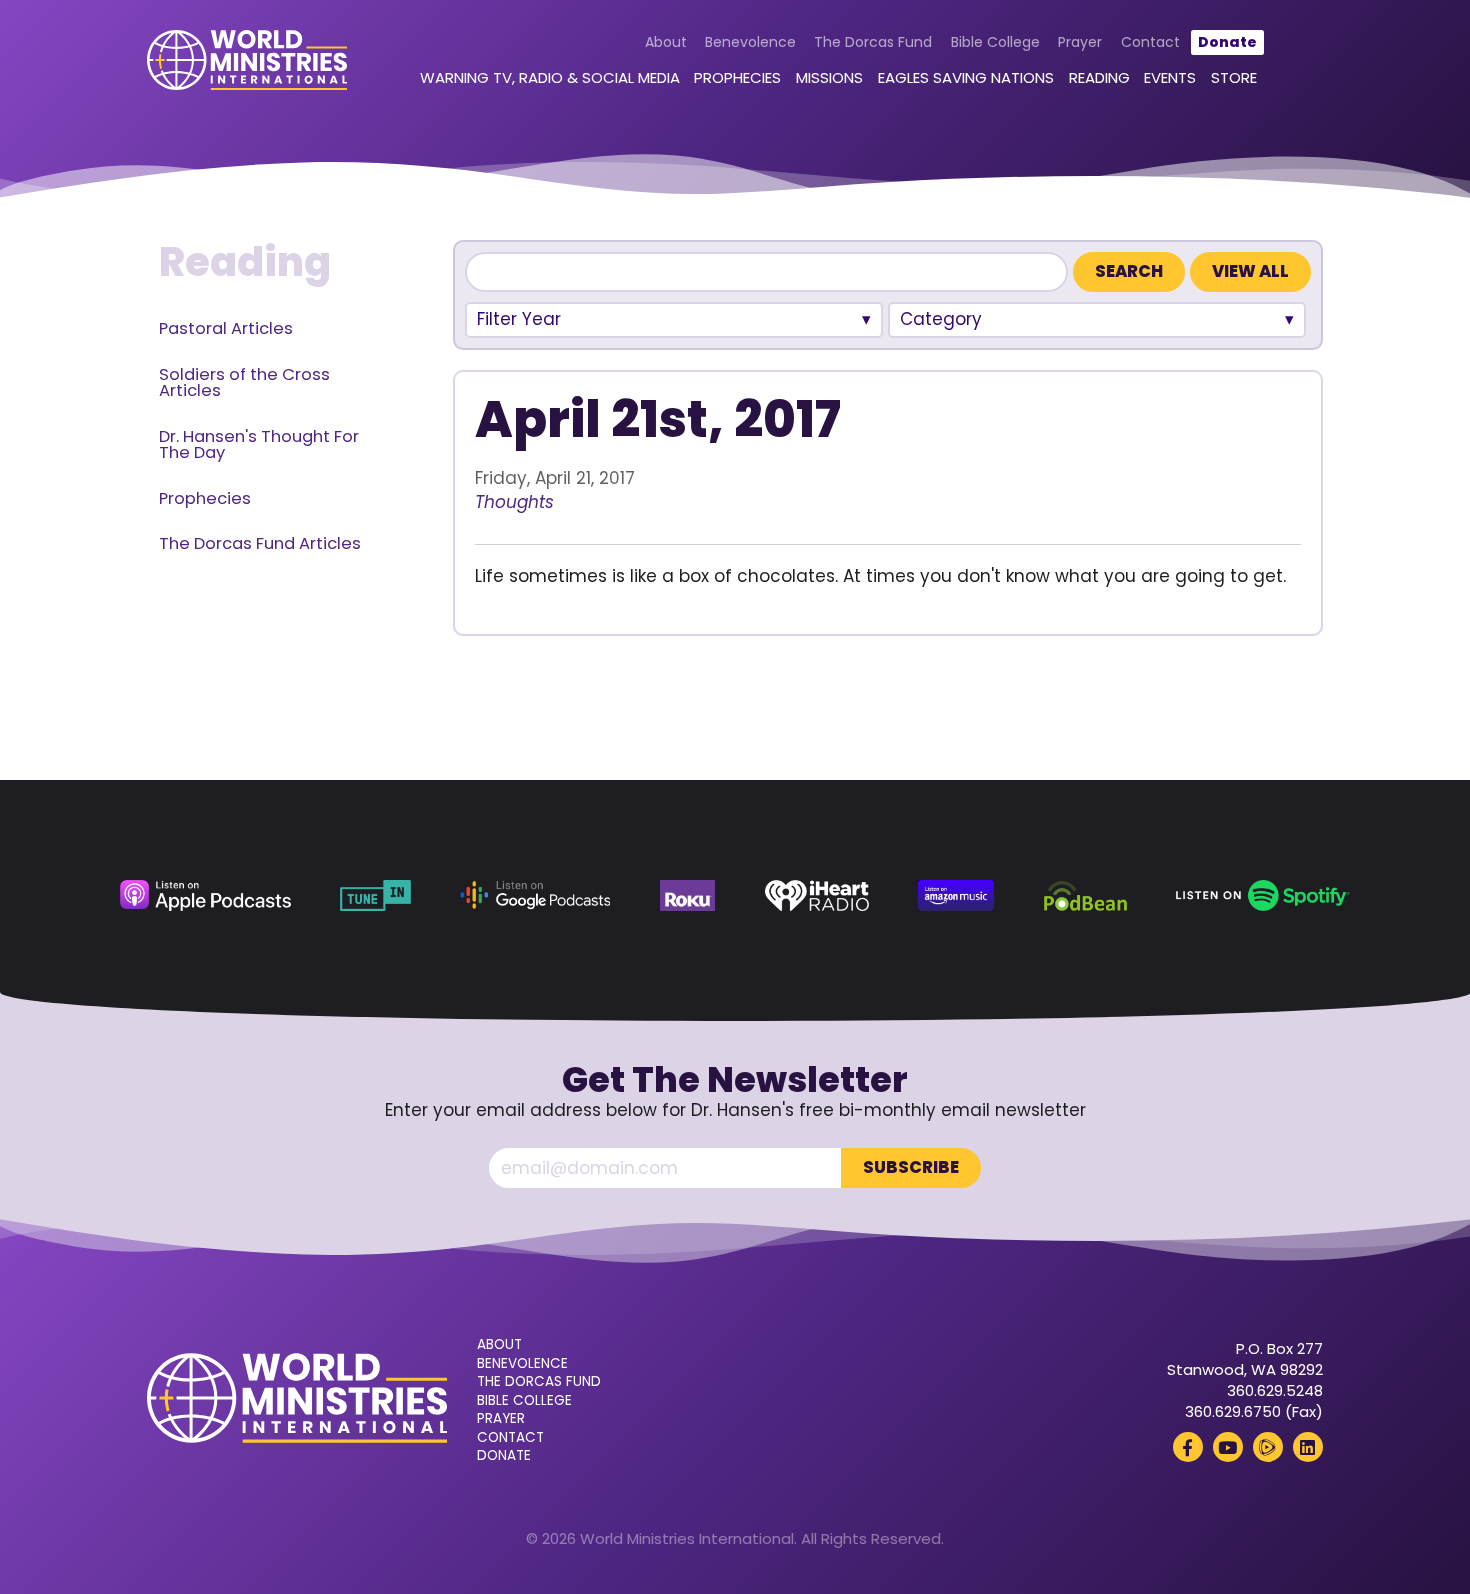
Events (1170, 77)
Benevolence (750, 42)
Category (941, 319)
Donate (1227, 42)
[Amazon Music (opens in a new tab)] (956, 895)
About (666, 42)
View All (1250, 271)
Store (1234, 77)
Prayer (1080, 42)
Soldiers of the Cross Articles (244, 383)
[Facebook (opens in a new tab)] (1188, 1447)
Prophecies (737, 77)
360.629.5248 (1275, 1390)
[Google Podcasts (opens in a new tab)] (535, 895)
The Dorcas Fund (873, 42)
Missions (829, 77)
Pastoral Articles (226, 328)
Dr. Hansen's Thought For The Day (259, 445)
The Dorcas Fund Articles (260, 543)
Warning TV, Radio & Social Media (550, 77)
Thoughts (514, 502)
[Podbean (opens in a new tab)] (1085, 895)
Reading (1099, 77)
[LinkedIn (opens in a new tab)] (1308, 1447)
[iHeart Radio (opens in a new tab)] (817, 895)
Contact (1150, 42)
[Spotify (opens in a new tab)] (1263, 895)
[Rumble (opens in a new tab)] (1268, 1447)
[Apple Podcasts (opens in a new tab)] (205, 895)
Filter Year (519, 319)
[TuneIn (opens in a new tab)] (375, 895)
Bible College (995, 42)
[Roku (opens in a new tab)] (688, 895)
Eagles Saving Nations (966, 77)
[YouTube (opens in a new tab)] (1228, 1447)
